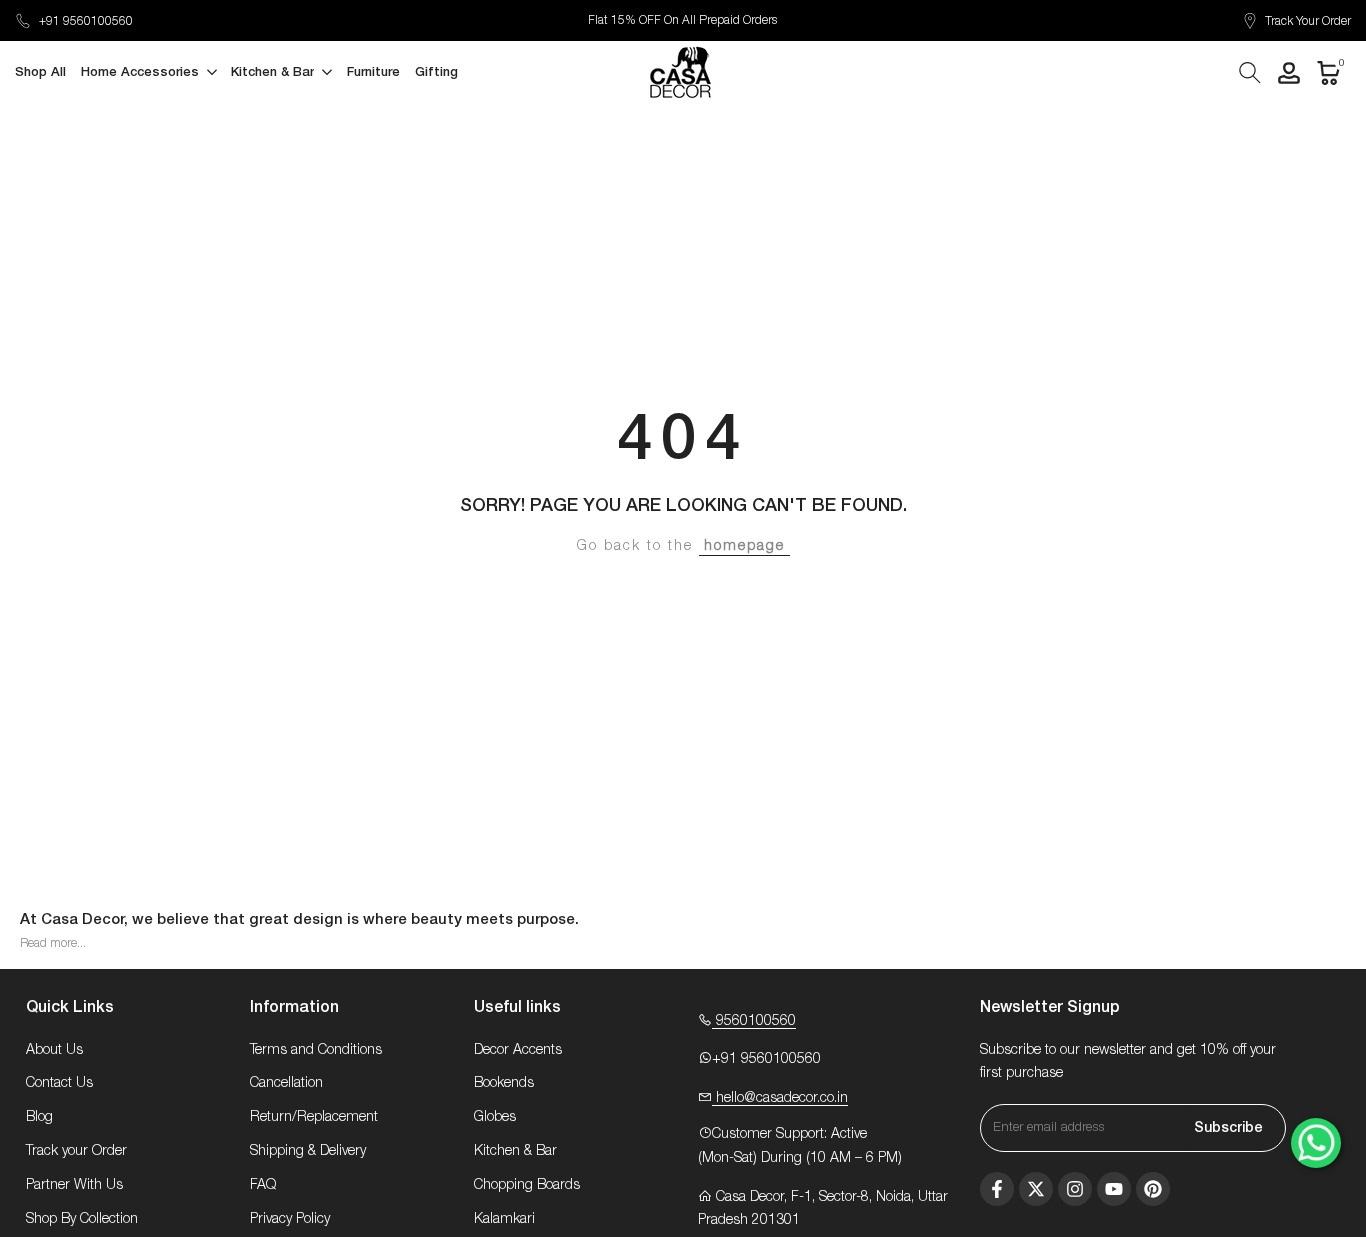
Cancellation (286, 1083)
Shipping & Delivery (308, 1151)
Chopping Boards (527, 1185)
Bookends (504, 1083)
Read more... (53, 943)
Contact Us (59, 1083)
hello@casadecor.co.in (780, 1098)
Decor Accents (518, 1050)
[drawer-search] (1250, 72)
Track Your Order (1308, 21)
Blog (39, 1117)
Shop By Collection (82, 1219)
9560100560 (754, 1021)
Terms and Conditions (316, 1050)
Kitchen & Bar (515, 1151)
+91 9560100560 (86, 21)
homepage (744, 546)
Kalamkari (504, 1219)
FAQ (263, 1185)
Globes (495, 1117)
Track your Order (76, 1151)
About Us (54, 1050)
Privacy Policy (290, 1219)
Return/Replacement (314, 1117)
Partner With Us (74, 1185)
